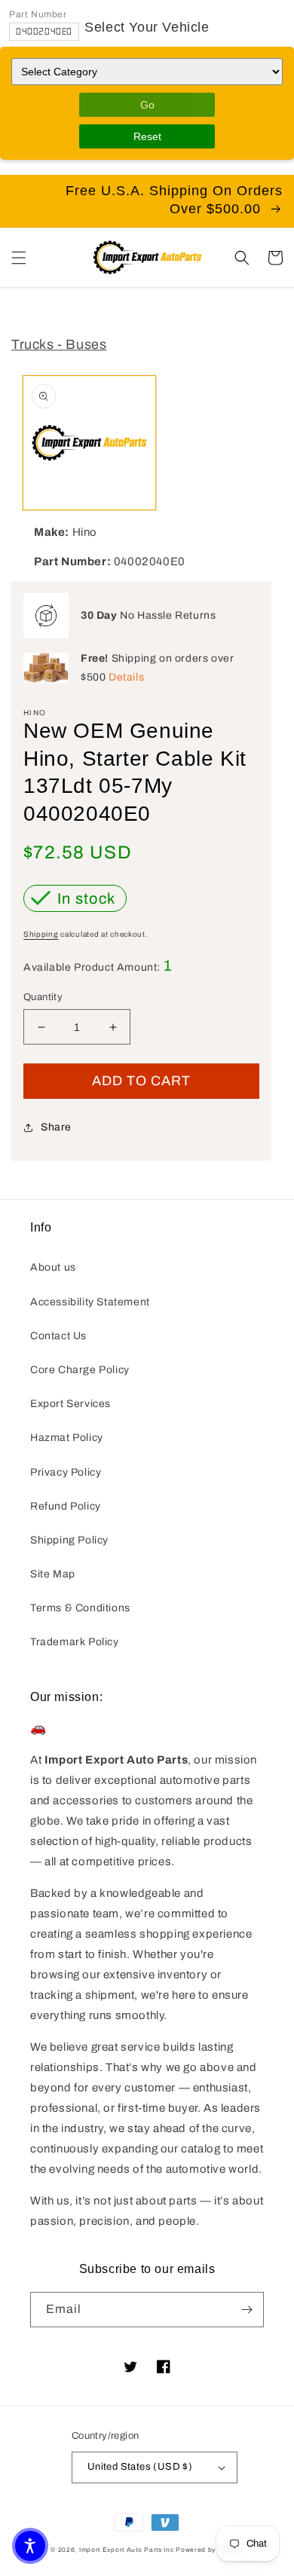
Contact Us (58, 1336)
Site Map (53, 1574)
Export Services (70, 1404)
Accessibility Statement (90, 1302)
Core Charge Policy (80, 1370)
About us (53, 1267)
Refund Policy (66, 1506)
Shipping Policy (69, 1540)
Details (126, 677)
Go (147, 105)
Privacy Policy (66, 1472)
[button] (19, 258)
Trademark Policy (75, 1642)
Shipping (41, 934)
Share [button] (56, 1127)
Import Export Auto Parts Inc (127, 2550)
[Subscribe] (247, 2310)
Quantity (43, 997)
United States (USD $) (140, 2467)
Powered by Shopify (210, 2550)
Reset (147, 136)
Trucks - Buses (59, 344)
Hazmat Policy (67, 1438)
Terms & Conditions (80, 1608)
